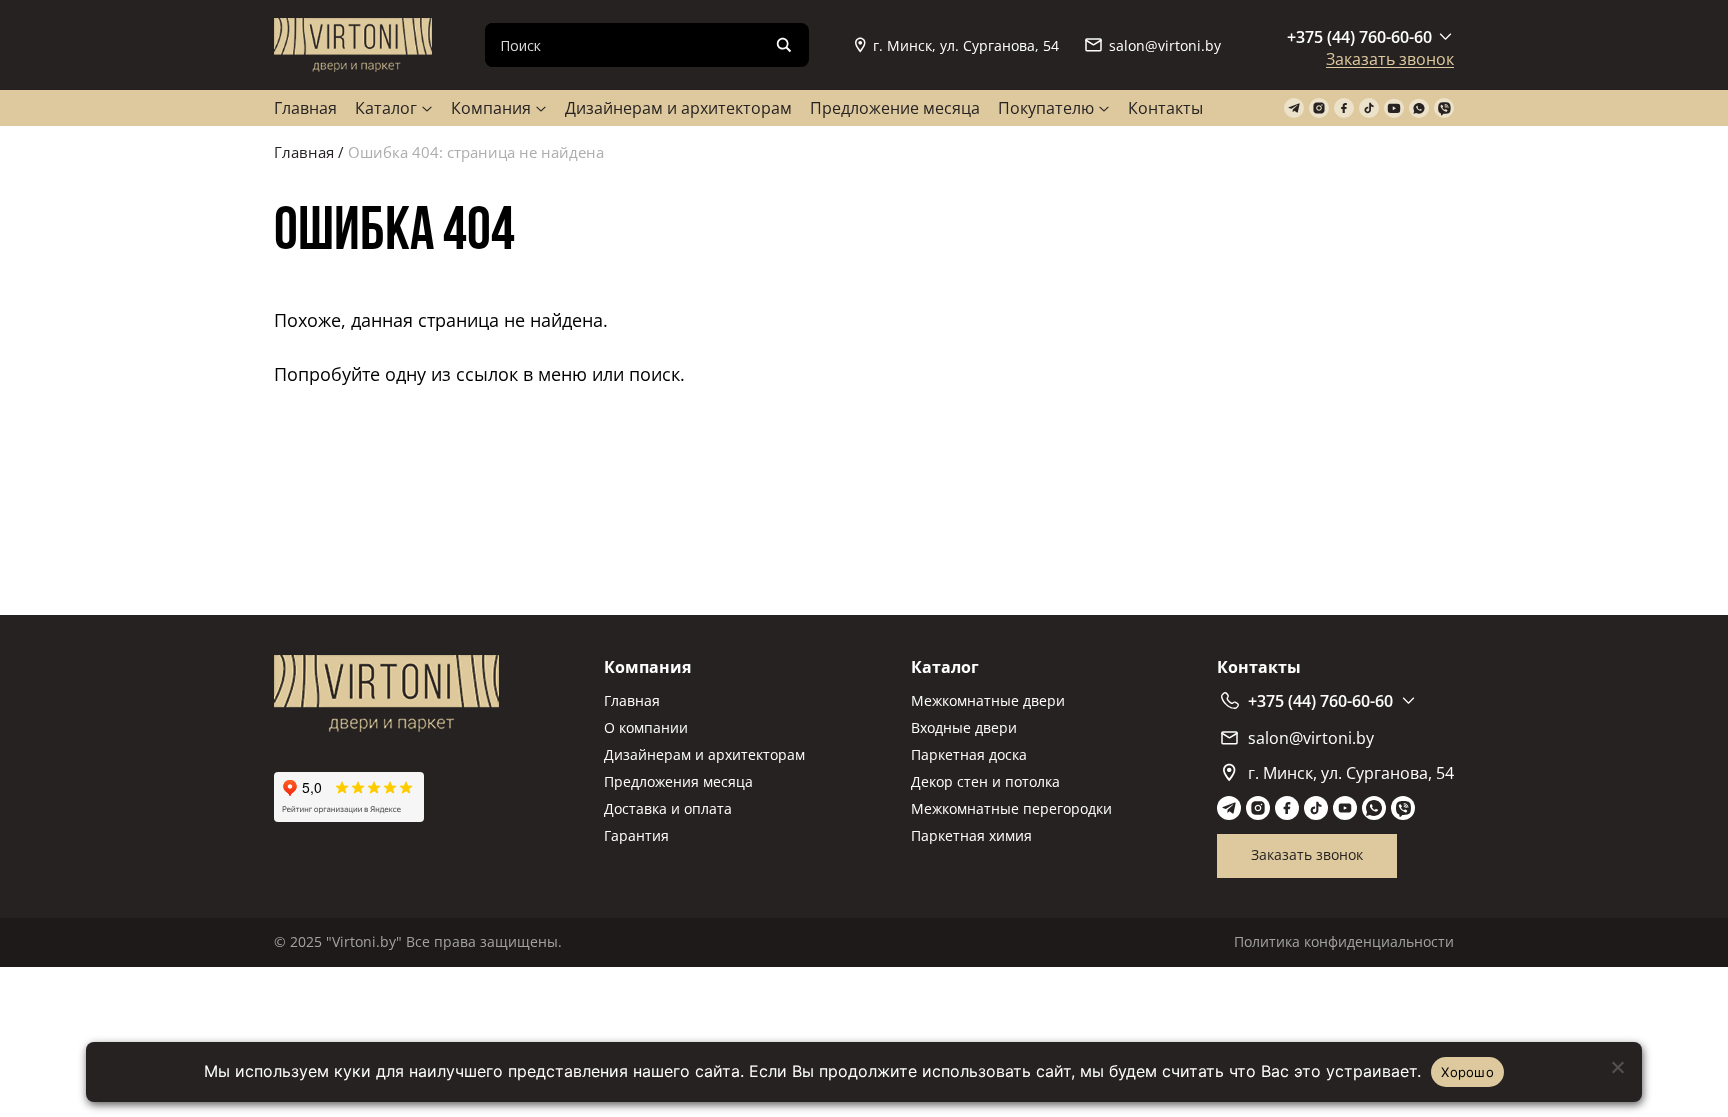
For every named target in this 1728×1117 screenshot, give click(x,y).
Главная (305, 108)
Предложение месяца (895, 108)
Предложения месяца (678, 781)
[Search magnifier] (784, 45)
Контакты (1165, 108)
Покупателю (1046, 108)
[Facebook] (1344, 108)
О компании (646, 727)
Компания (491, 108)
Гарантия (636, 835)
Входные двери (964, 727)
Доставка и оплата (668, 808)
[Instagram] (1319, 108)
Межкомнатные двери (988, 700)
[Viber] (1444, 108)
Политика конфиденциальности (1344, 941)
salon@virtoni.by (1165, 45)
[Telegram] (1294, 108)
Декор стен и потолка (985, 781)
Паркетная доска (969, 754)
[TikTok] (1369, 108)
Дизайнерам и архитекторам (678, 108)
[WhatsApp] (1419, 108)
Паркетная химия (971, 835)
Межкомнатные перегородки (1011, 808)
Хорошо (1467, 1072)
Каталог (386, 108)
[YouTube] (1394, 108)
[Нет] (1617, 1067)
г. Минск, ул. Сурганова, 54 (966, 45)
